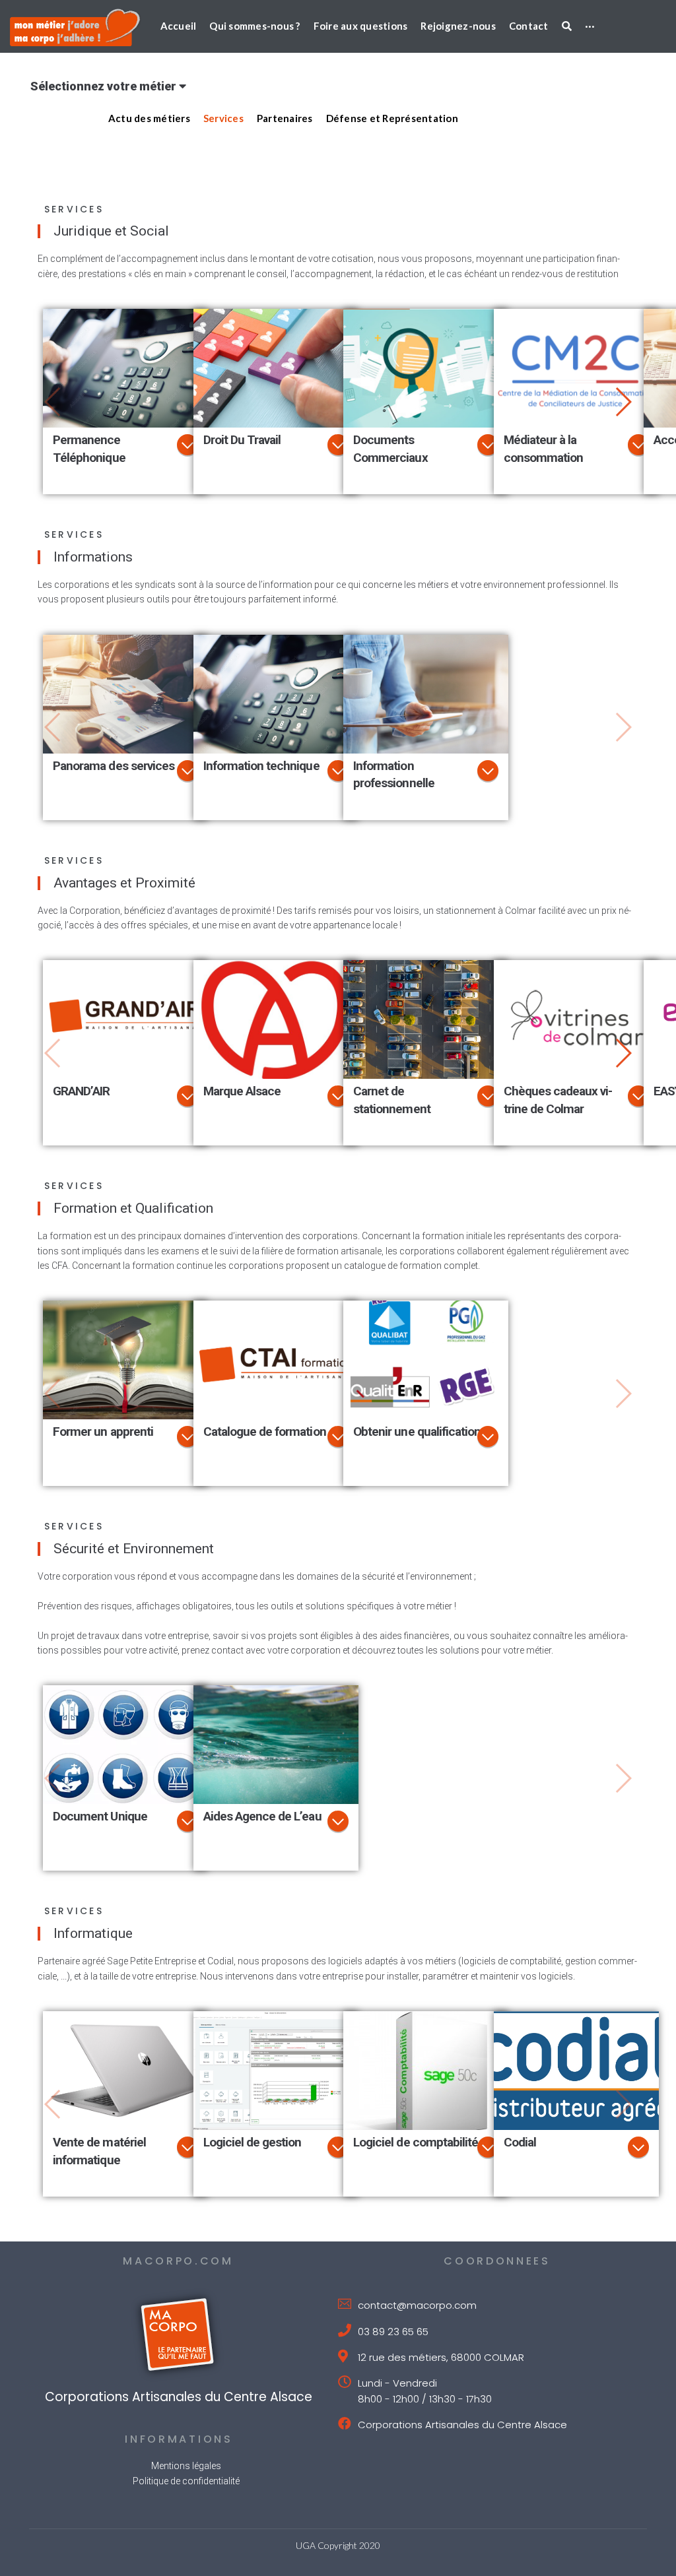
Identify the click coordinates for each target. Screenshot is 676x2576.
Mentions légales (186, 2466)
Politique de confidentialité (186, 2481)
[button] (623, 402)
